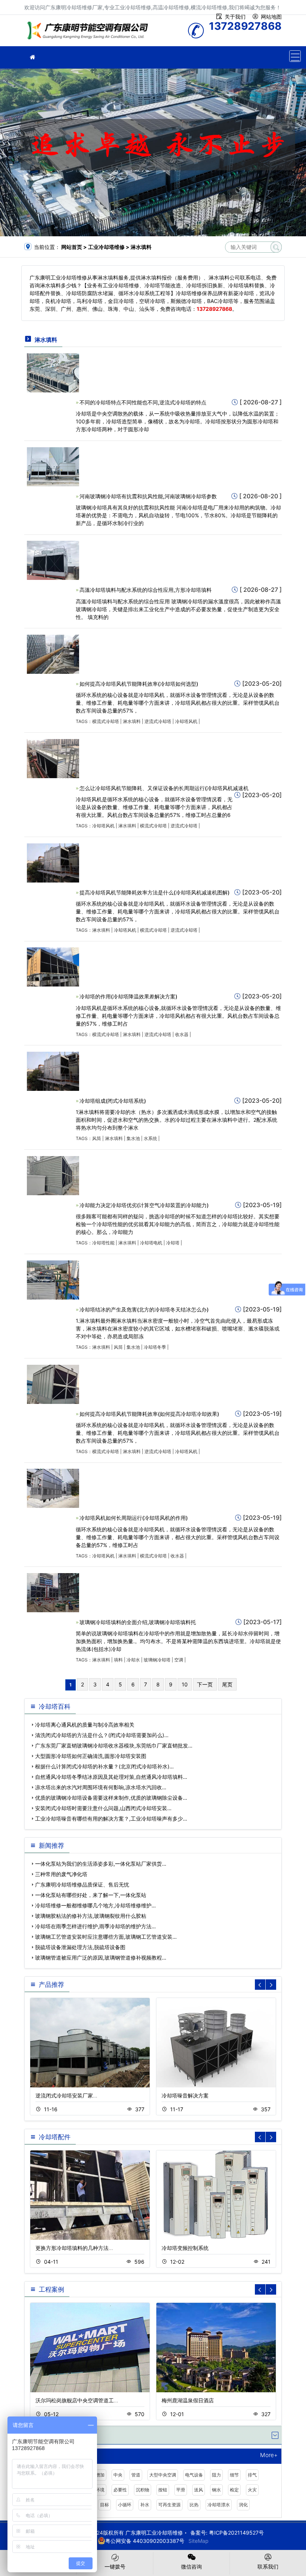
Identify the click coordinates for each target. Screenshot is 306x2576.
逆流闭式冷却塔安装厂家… (66, 2095)
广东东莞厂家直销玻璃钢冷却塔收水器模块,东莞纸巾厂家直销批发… (114, 1745)
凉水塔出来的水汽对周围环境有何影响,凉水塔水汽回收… (101, 1787)
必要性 (120, 2490)
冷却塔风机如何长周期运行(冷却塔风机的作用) (134, 1518)
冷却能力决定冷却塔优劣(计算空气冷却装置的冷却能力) (144, 1205)
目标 (104, 2505)
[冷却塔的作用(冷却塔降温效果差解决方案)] (53, 967)
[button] (271, 1985)
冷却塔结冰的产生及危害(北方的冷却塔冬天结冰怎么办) (144, 1309)
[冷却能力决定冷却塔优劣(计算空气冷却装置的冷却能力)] (53, 1175)
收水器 (182, 1034)
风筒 (97, 1138)
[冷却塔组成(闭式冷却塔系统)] (53, 1071)
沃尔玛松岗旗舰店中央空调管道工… (77, 2400)
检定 (234, 2490)
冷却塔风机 (186, 721)
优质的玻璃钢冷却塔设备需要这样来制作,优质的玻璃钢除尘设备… (111, 1798)
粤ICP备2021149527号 (236, 2533)
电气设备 (194, 2475)
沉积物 (143, 2490)
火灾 (252, 2490)
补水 (145, 2505)
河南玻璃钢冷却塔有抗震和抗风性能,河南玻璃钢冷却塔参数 (148, 496)
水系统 (150, 1138)
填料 (118, 1660)
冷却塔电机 (151, 1243)
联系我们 (268, 2566)
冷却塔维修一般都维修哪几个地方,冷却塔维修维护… (96, 1905)
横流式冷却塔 (106, 721)
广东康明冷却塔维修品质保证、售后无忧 (82, 1884)
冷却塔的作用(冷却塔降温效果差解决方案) (128, 996)
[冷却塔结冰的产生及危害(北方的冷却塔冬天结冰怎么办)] (53, 1279)
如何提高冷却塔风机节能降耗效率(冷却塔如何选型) (139, 684)
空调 (179, 1660)
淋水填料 (132, 721)
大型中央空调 (163, 2475)
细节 (234, 2475)
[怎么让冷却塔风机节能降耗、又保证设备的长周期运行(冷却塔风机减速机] (53, 758)
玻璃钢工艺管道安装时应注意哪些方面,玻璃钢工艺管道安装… (106, 1937)
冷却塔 (173, 1243)
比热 (194, 2505)
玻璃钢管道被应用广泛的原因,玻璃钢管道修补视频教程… (101, 1958)
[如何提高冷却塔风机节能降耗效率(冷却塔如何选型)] (53, 654)
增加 (100, 2475)
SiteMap (199, 2541)
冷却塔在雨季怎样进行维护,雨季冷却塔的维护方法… (96, 1926)
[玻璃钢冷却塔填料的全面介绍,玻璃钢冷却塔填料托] (53, 1592)
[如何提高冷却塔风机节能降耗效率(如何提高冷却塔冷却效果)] (53, 1384)
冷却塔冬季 (155, 1347)
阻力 (216, 2475)
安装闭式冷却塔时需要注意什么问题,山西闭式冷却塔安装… (103, 1808)
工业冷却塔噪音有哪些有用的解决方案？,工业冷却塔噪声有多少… (111, 1819)
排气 (252, 2475)
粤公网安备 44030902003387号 (145, 2541)
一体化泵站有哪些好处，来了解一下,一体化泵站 (91, 1895)
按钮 (163, 2490)
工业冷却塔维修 (90, 33)
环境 (100, 2490)
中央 (118, 2475)
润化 (243, 2505)
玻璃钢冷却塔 (157, 1660)
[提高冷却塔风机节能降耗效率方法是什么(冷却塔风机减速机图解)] (53, 862)
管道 (136, 2475)
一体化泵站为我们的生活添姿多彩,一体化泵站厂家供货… (101, 1864)
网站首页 (72, 247)
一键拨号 (115, 2566)
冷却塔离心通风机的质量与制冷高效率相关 (85, 1725)
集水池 (133, 1138)
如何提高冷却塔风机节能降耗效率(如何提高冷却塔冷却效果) (149, 1414)
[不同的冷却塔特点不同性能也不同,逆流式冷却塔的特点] (53, 372)
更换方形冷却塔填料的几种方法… (74, 2248)
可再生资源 (169, 2505)
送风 (199, 2490)
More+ (269, 2455)
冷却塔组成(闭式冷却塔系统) (113, 1101)
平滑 (181, 2490)
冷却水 (133, 1660)
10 (185, 1684)
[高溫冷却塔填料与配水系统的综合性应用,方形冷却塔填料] (53, 560)
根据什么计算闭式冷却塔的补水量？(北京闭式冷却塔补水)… (104, 1766)
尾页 (227, 1684)
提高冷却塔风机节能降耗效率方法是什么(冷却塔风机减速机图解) (154, 892)
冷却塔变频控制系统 (185, 2248)
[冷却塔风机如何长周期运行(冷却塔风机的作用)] (53, 1488)
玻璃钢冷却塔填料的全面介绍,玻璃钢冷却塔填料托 (138, 1622)
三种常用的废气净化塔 (61, 1874)
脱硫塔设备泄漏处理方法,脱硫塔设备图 (80, 1947)
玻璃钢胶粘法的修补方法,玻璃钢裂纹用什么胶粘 (91, 1916)
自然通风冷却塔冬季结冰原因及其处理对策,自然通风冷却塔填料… (111, 1777)
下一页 (205, 1684)
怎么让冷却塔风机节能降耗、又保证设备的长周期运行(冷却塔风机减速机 (164, 788)
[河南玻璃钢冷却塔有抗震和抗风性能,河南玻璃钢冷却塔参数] (53, 466)
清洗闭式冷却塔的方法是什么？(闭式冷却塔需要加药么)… (102, 1735)
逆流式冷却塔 (158, 721)
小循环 (125, 2505)
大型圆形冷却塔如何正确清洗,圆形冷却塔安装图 (91, 1756)
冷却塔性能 (103, 1243)
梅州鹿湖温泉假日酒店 (188, 2400)
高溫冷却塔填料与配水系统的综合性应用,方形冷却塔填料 (146, 590)
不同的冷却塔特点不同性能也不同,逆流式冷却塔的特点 (143, 402)
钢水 (216, 2490)
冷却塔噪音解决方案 (185, 2095)
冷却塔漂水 (219, 2505)
